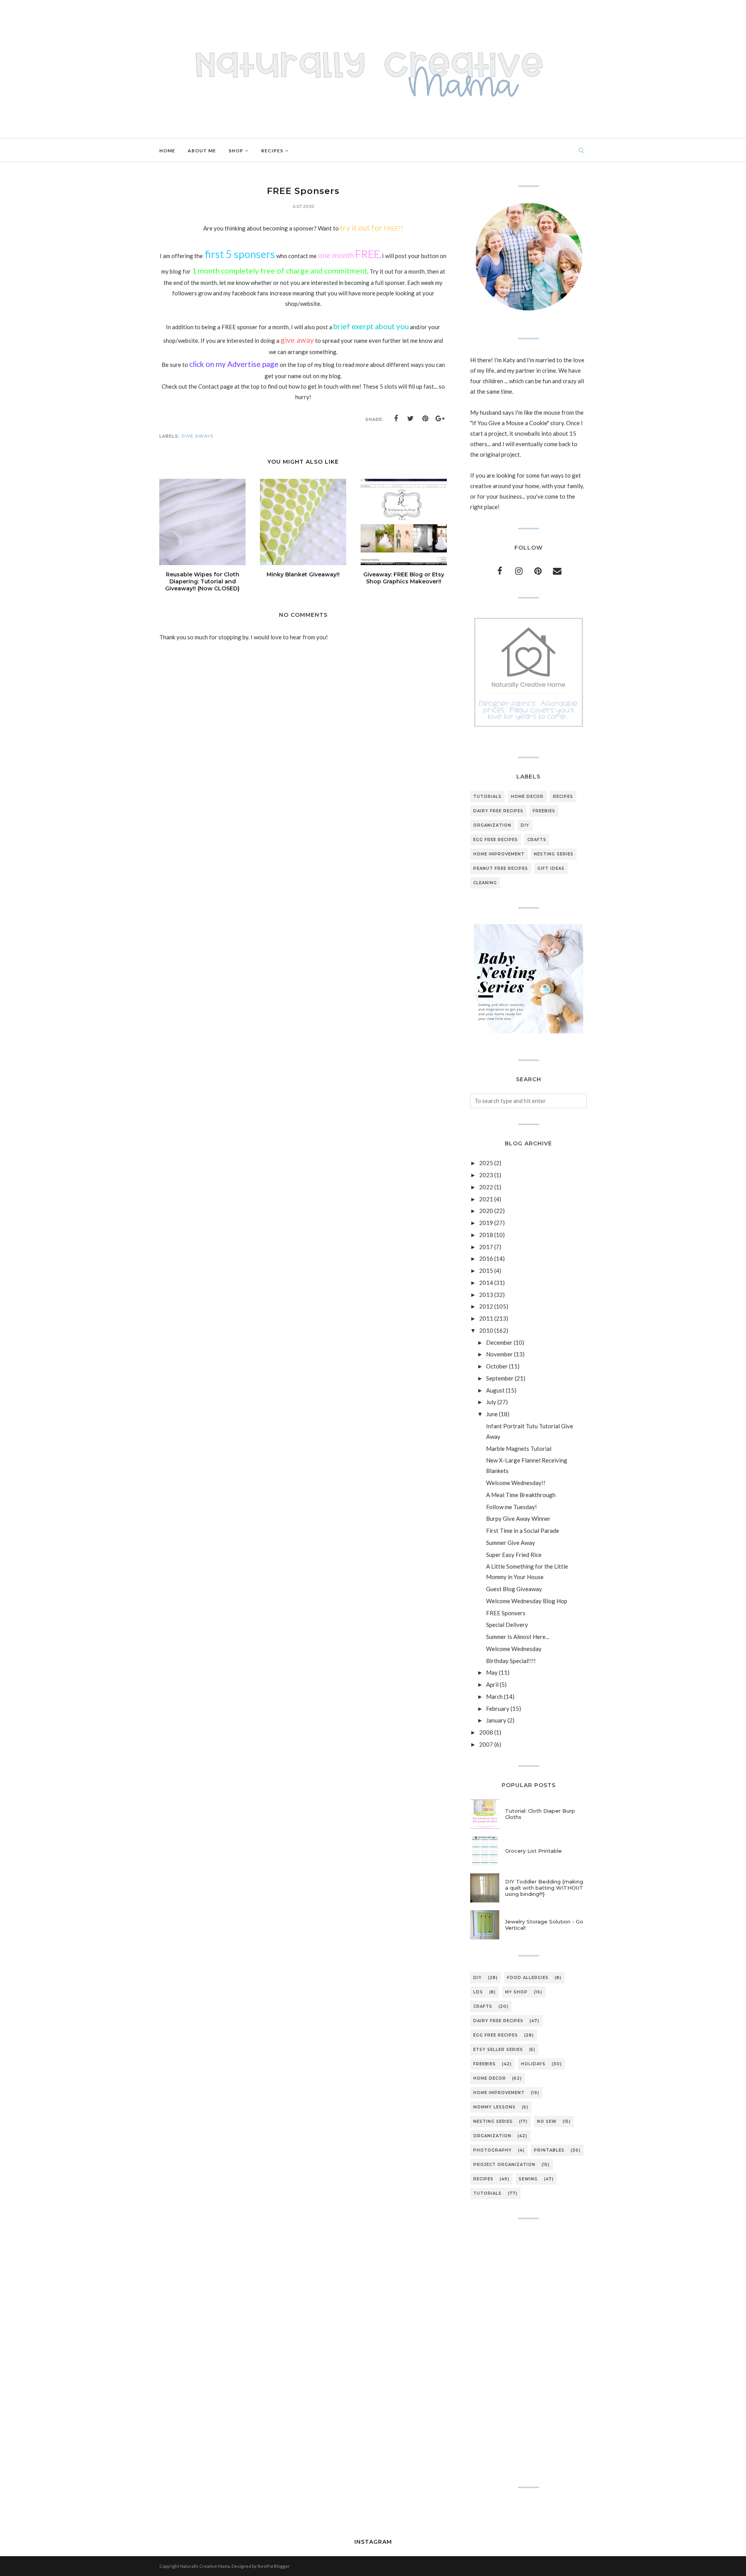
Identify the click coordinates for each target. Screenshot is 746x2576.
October (497, 1366)
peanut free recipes (501, 868)
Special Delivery (507, 1625)
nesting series (554, 854)
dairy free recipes (498, 811)
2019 (486, 1223)
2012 (486, 1306)
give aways (198, 436)
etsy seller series (498, 2050)
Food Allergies (528, 1978)
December (499, 1342)
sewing (528, 2179)
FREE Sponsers (506, 1613)
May (492, 1672)
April (492, 1684)
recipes (563, 797)
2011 (486, 1318)
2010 (486, 1330)
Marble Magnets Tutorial (519, 1449)
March (494, 1696)
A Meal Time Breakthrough (521, 1495)
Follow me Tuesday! (512, 1507)
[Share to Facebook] (396, 419)
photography (492, 2150)
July (491, 1402)
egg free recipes (496, 840)
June (492, 1414)
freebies (544, 811)
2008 (486, 1732)
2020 (486, 1211)
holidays (533, 2064)
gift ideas (551, 868)
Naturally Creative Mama (205, 2566)
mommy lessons (494, 2107)
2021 (486, 1199)
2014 (486, 1283)
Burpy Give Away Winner (518, 1518)
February (498, 1709)
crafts (537, 840)
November (499, 1354)
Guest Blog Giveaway (514, 1589)
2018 (486, 1235)
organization (492, 825)
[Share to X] (411, 419)
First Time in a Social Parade (523, 1531)
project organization (504, 2165)
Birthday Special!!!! (511, 1661)
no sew (547, 2121)
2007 (486, 1744)
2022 (486, 1187)
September (500, 1378)
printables (549, 2150)
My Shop (516, 1992)
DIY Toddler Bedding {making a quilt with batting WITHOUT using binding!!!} (544, 1888)
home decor (527, 797)
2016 (486, 1258)
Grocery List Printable (533, 1851)
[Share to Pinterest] (425, 419)
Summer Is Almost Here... (518, 1637)
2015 (486, 1271)
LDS (478, 1992)
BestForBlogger (274, 2566)
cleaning (485, 883)
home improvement (499, 854)
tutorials (487, 797)
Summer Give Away (511, 1543)
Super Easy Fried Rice (514, 1555)
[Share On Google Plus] (440, 419)
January (496, 1720)
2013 (486, 1295)
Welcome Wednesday (514, 1649)
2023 (486, 1175)
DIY (525, 825)
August (495, 1390)
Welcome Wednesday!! (516, 1483)
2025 (486, 1163)
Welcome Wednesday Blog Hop (527, 1601)
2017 (486, 1247)
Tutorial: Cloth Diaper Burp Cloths (540, 1814)
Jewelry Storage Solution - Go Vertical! (544, 1925)
